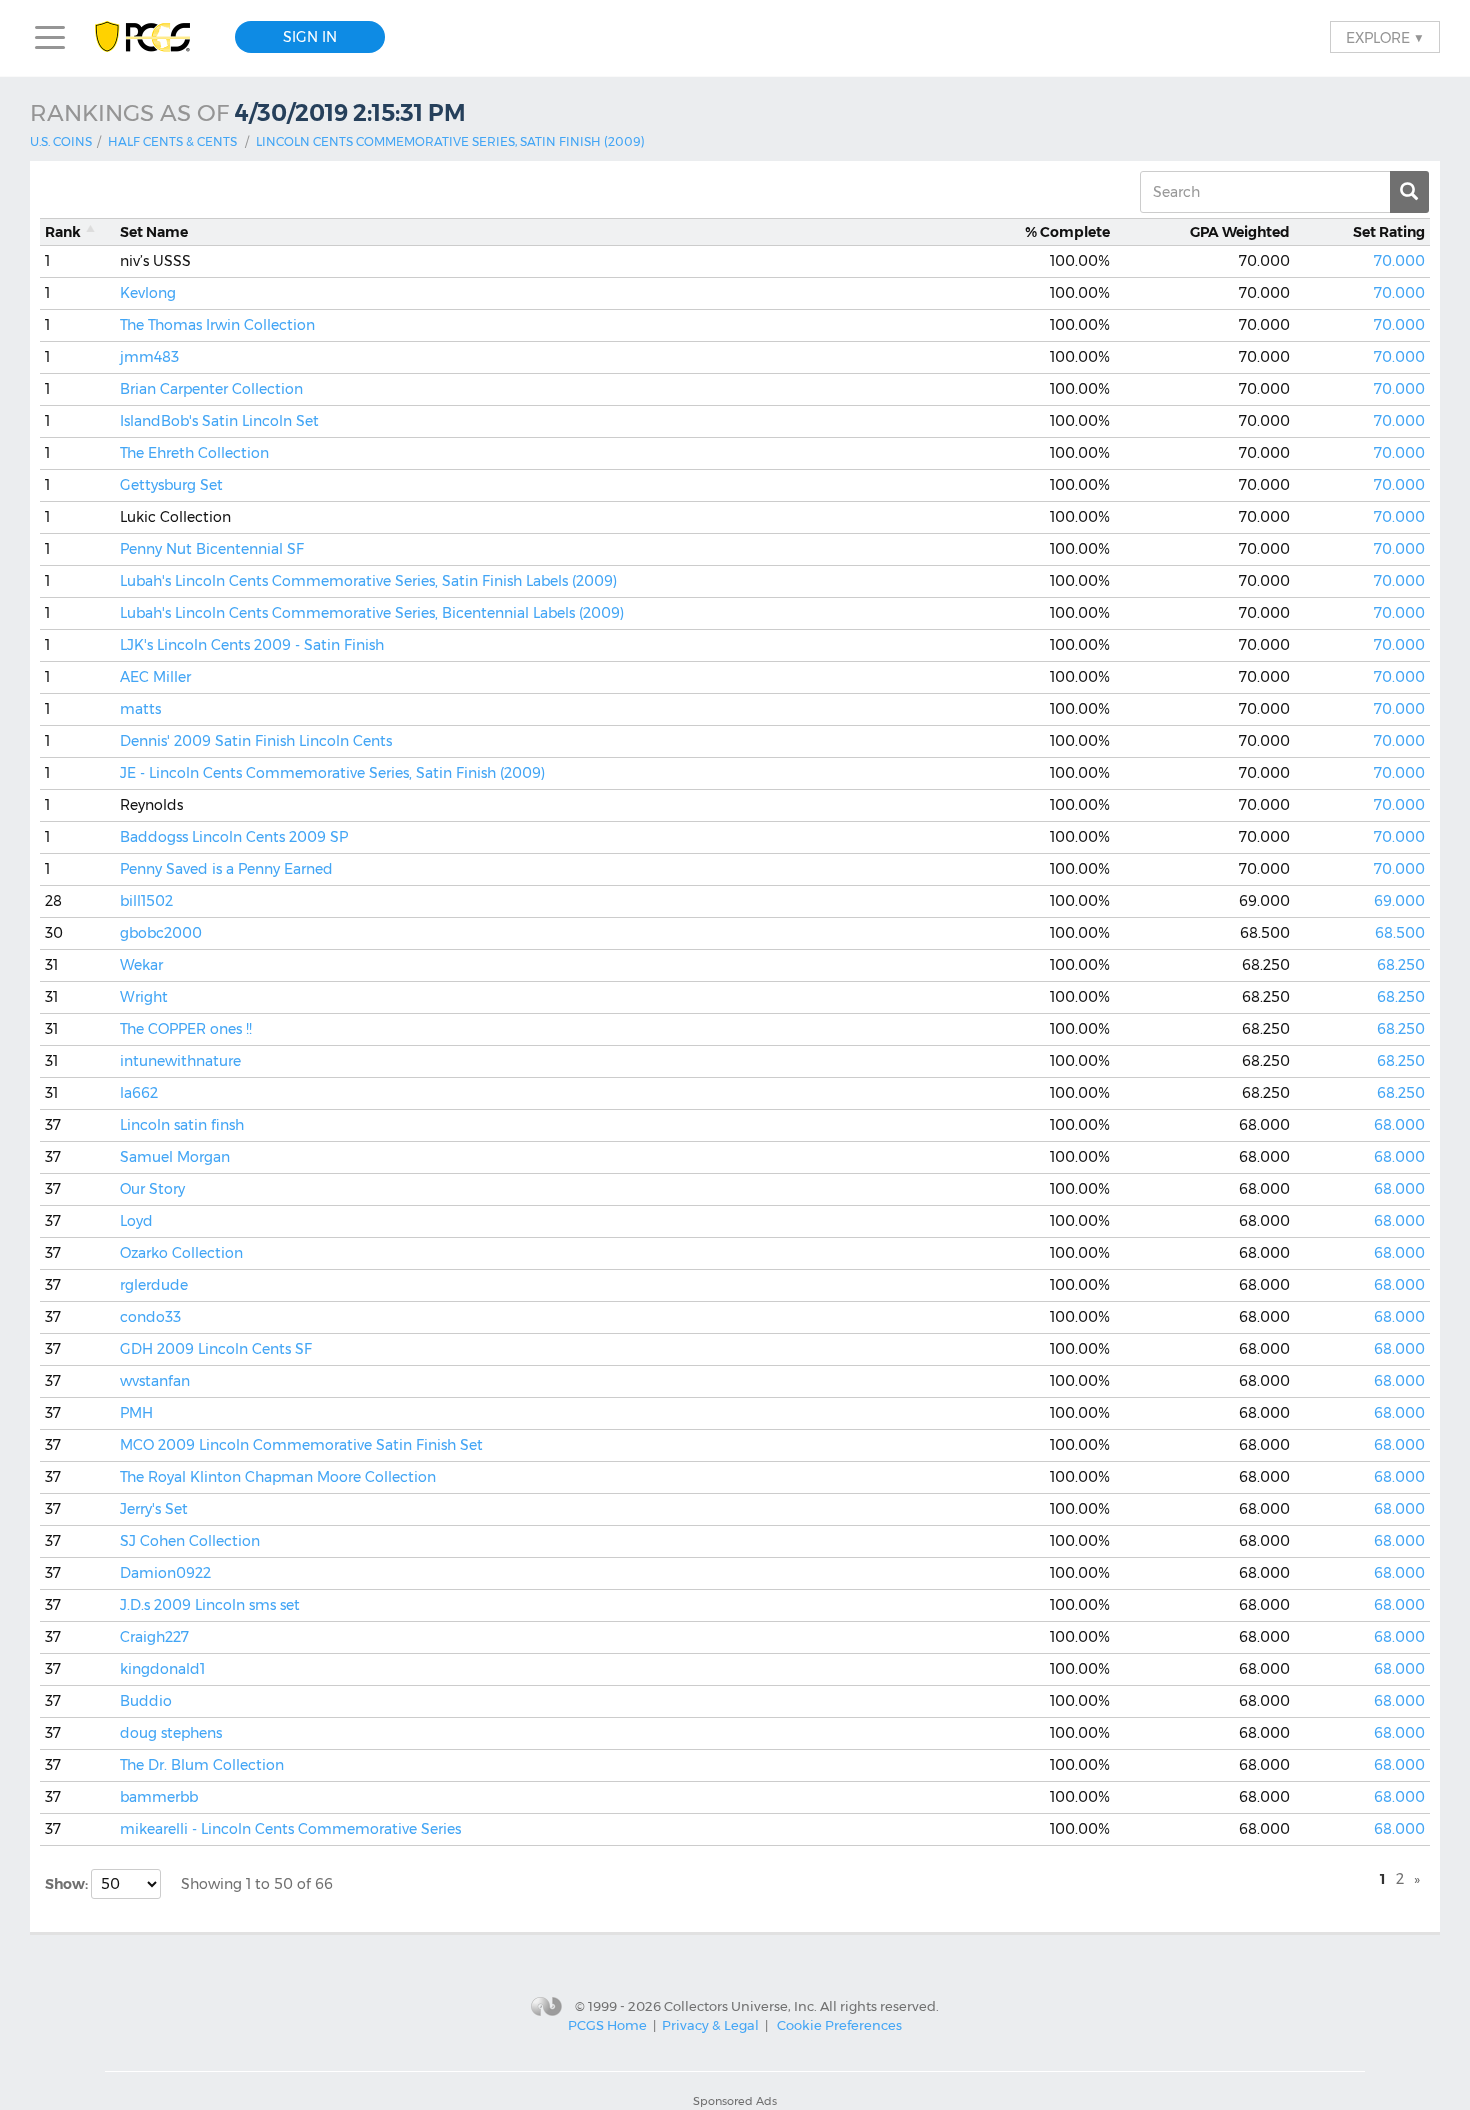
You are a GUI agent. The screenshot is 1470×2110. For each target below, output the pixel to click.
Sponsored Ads (735, 2101)
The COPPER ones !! (186, 1029)
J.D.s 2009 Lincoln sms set (210, 1605)
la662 (139, 1093)
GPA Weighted (1240, 232)
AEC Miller (155, 677)
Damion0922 (165, 1573)
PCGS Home (607, 2025)
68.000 (1399, 1125)
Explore (1385, 37)
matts (140, 709)
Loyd (136, 1221)
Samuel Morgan (175, 1157)
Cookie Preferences (839, 2025)
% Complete (1067, 232)
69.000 (1399, 901)
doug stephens (171, 1733)
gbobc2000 (161, 933)
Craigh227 (154, 1637)
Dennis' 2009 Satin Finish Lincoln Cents (256, 741)
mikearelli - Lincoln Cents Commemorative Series (290, 1829)
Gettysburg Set (171, 485)
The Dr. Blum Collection (202, 1765)
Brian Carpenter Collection (211, 389)
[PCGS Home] (152, 37)
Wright (144, 997)
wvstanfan (155, 1381)
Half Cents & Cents (172, 141)
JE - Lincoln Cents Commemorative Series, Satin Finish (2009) (332, 773)
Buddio (146, 1701)
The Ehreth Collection (194, 453)
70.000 (1399, 261)
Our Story (152, 1189)
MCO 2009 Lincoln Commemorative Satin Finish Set (301, 1445)
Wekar (141, 965)
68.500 (1400, 933)
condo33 (150, 1317)
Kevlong (148, 293)
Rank (63, 232)
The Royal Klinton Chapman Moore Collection (278, 1477)
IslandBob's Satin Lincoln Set (219, 421)
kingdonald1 (162, 1669)
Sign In (310, 37)
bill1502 (146, 901)
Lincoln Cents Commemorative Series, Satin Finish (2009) (450, 141)
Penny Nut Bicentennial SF (212, 549)
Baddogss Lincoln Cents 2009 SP (234, 837)
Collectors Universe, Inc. (740, 2006)
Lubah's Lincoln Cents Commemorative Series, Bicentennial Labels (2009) (372, 613)
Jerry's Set (154, 1509)
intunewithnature (180, 1061)
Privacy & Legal (710, 2025)
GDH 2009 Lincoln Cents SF (216, 1349)
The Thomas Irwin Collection (217, 325)
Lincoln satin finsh (182, 1125)
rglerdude (154, 1285)
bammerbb (159, 1797)
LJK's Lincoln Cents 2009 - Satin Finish (252, 645)
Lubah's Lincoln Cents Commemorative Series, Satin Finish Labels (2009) (368, 581)
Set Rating (1389, 232)
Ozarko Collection (181, 1253)
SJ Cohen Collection (190, 1541)
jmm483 (149, 357)
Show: (68, 1884)
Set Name (154, 232)
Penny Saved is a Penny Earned (226, 869)
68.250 (1401, 965)
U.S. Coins (61, 141)
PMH (136, 1413)
